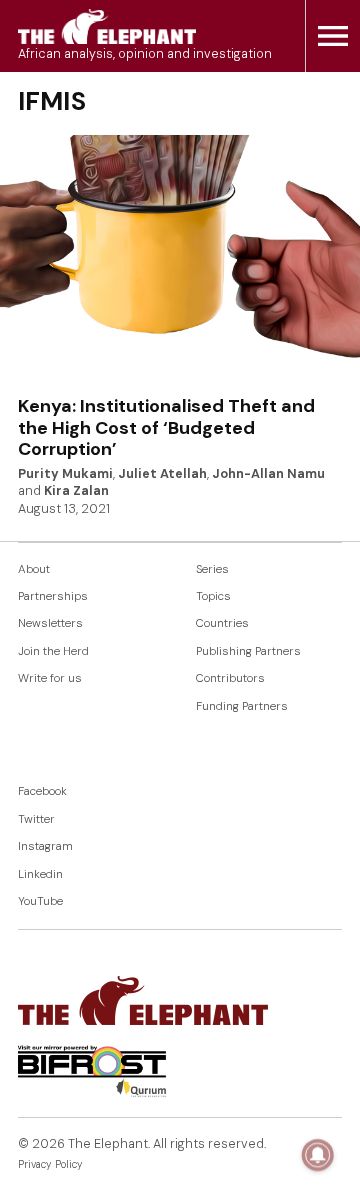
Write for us (50, 678)
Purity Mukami (65, 474)
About (34, 569)
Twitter (36, 819)
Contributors (230, 678)
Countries (222, 623)
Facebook (42, 791)
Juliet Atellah (162, 474)
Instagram (45, 846)
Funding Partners (242, 706)
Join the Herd (53, 651)
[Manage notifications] (318, 1155)
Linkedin (40, 874)
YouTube (40, 901)
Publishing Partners (248, 651)
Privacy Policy (50, 1164)
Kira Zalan (76, 491)
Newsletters (50, 623)
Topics (213, 596)
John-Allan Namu (268, 474)
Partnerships (53, 596)
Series (212, 569)
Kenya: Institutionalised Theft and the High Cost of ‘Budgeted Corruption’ (166, 427)
